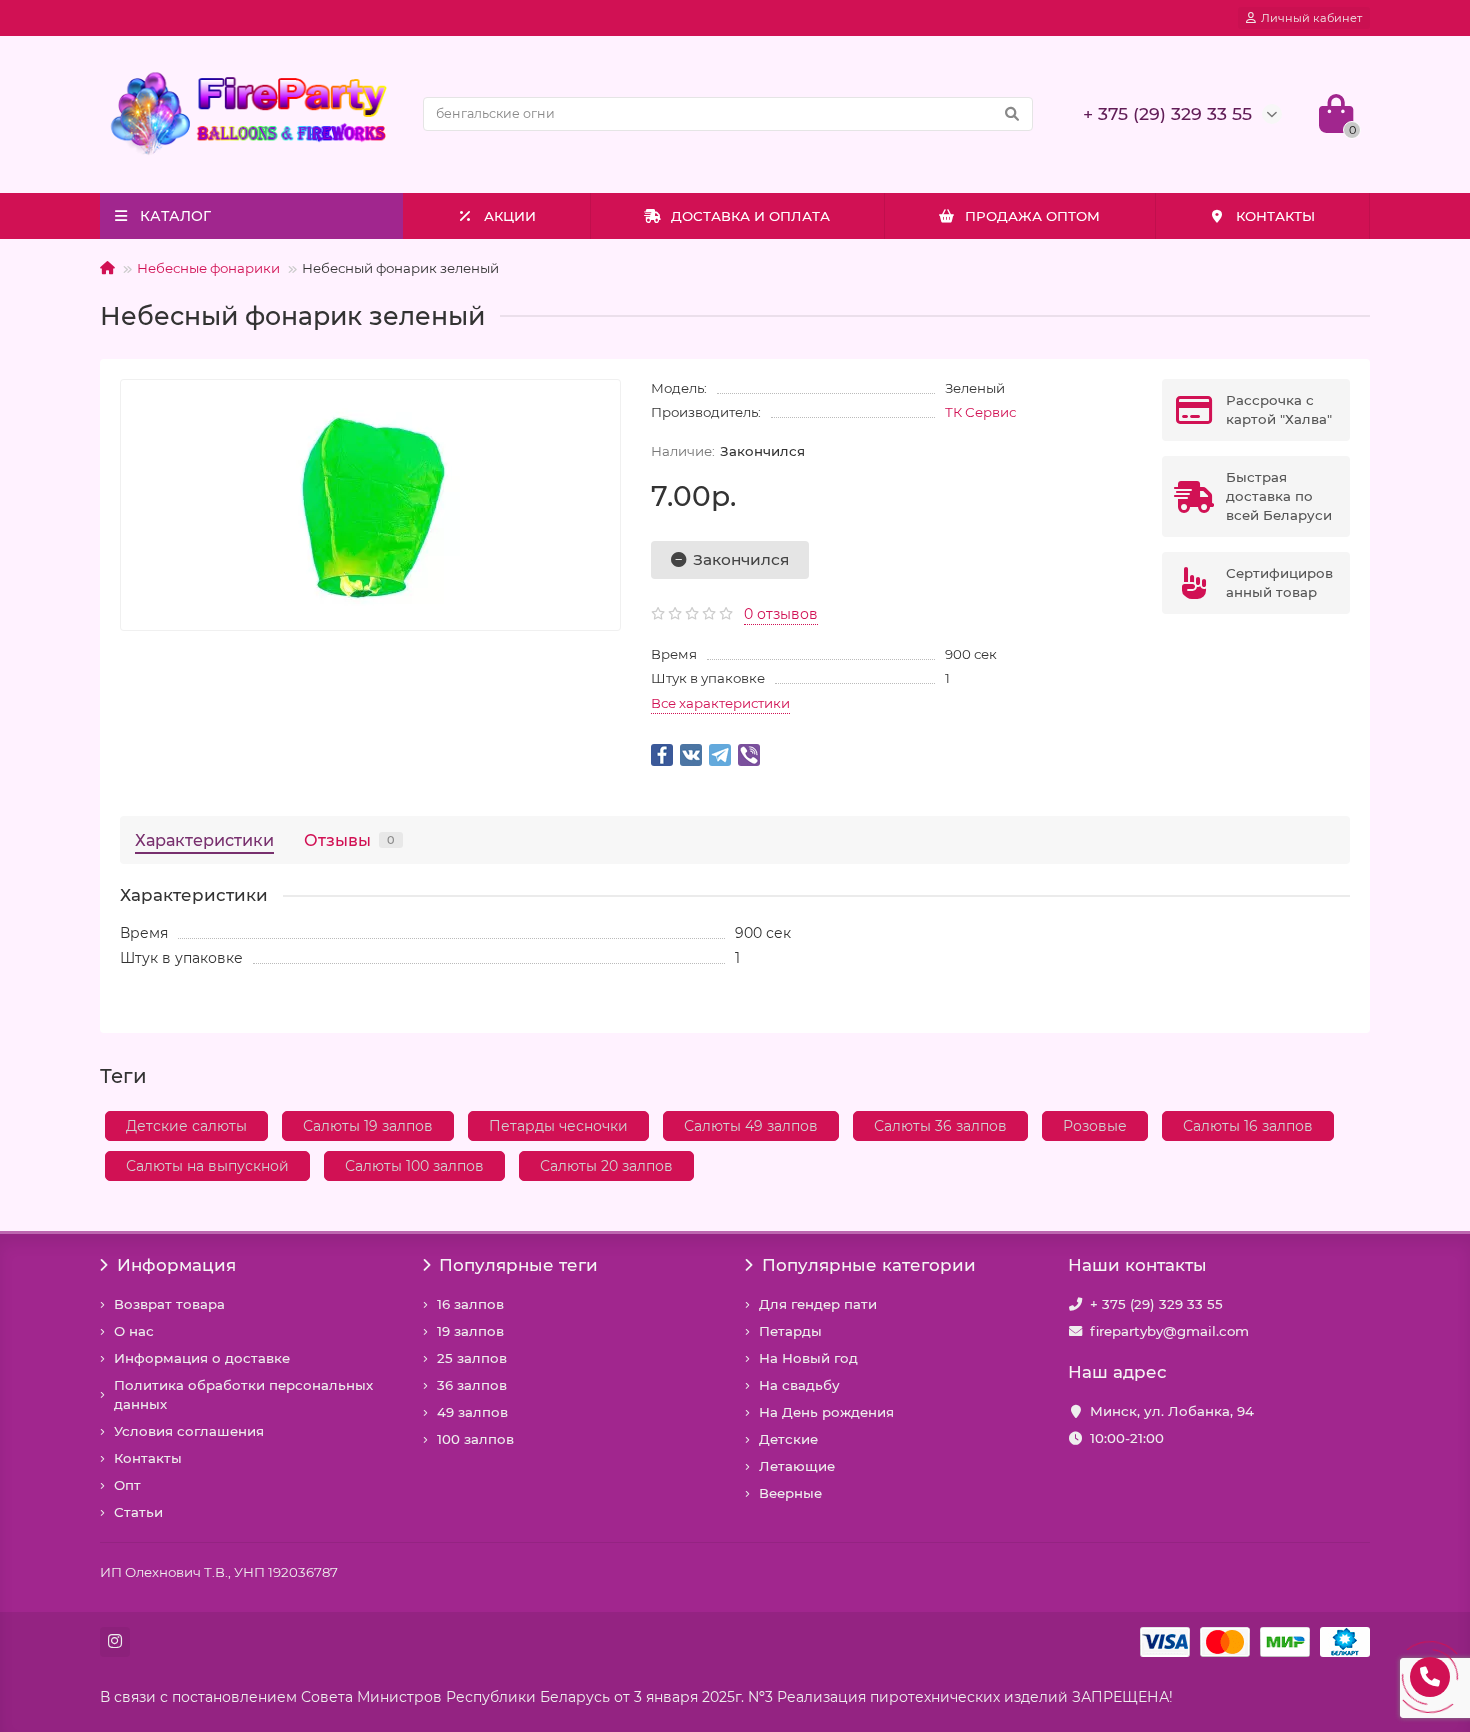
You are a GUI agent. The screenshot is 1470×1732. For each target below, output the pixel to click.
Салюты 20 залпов (606, 1166)
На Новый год (808, 1358)
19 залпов (470, 1331)
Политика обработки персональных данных (243, 1394)
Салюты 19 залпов (368, 1126)
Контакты (148, 1458)
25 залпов (472, 1358)
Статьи (138, 1512)
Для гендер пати (818, 1304)
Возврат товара (169, 1304)
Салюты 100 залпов (414, 1166)
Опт (127, 1485)
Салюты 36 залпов (940, 1126)
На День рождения (826, 1412)
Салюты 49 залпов (751, 1126)
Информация (176, 1265)
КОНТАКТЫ (1275, 216)
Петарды (790, 1331)
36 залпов (472, 1385)
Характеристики (204, 840)
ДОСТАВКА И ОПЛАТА (750, 216)
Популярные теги (518, 1265)
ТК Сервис (980, 412)
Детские (788, 1439)
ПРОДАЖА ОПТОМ (1032, 216)
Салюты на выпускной (207, 1166)
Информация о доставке (202, 1358)
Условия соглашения (189, 1431)
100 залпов (475, 1439)
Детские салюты (186, 1126)
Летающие (797, 1466)
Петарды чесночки (558, 1126)
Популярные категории (869, 1265)
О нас (134, 1331)
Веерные (790, 1493)
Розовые (1095, 1126)
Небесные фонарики (208, 268)
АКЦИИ (510, 216)
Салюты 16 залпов (1248, 1126)
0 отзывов (781, 614)
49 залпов (472, 1412)
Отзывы (349, 840)
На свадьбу (799, 1385)
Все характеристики (720, 703)
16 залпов (470, 1304)
